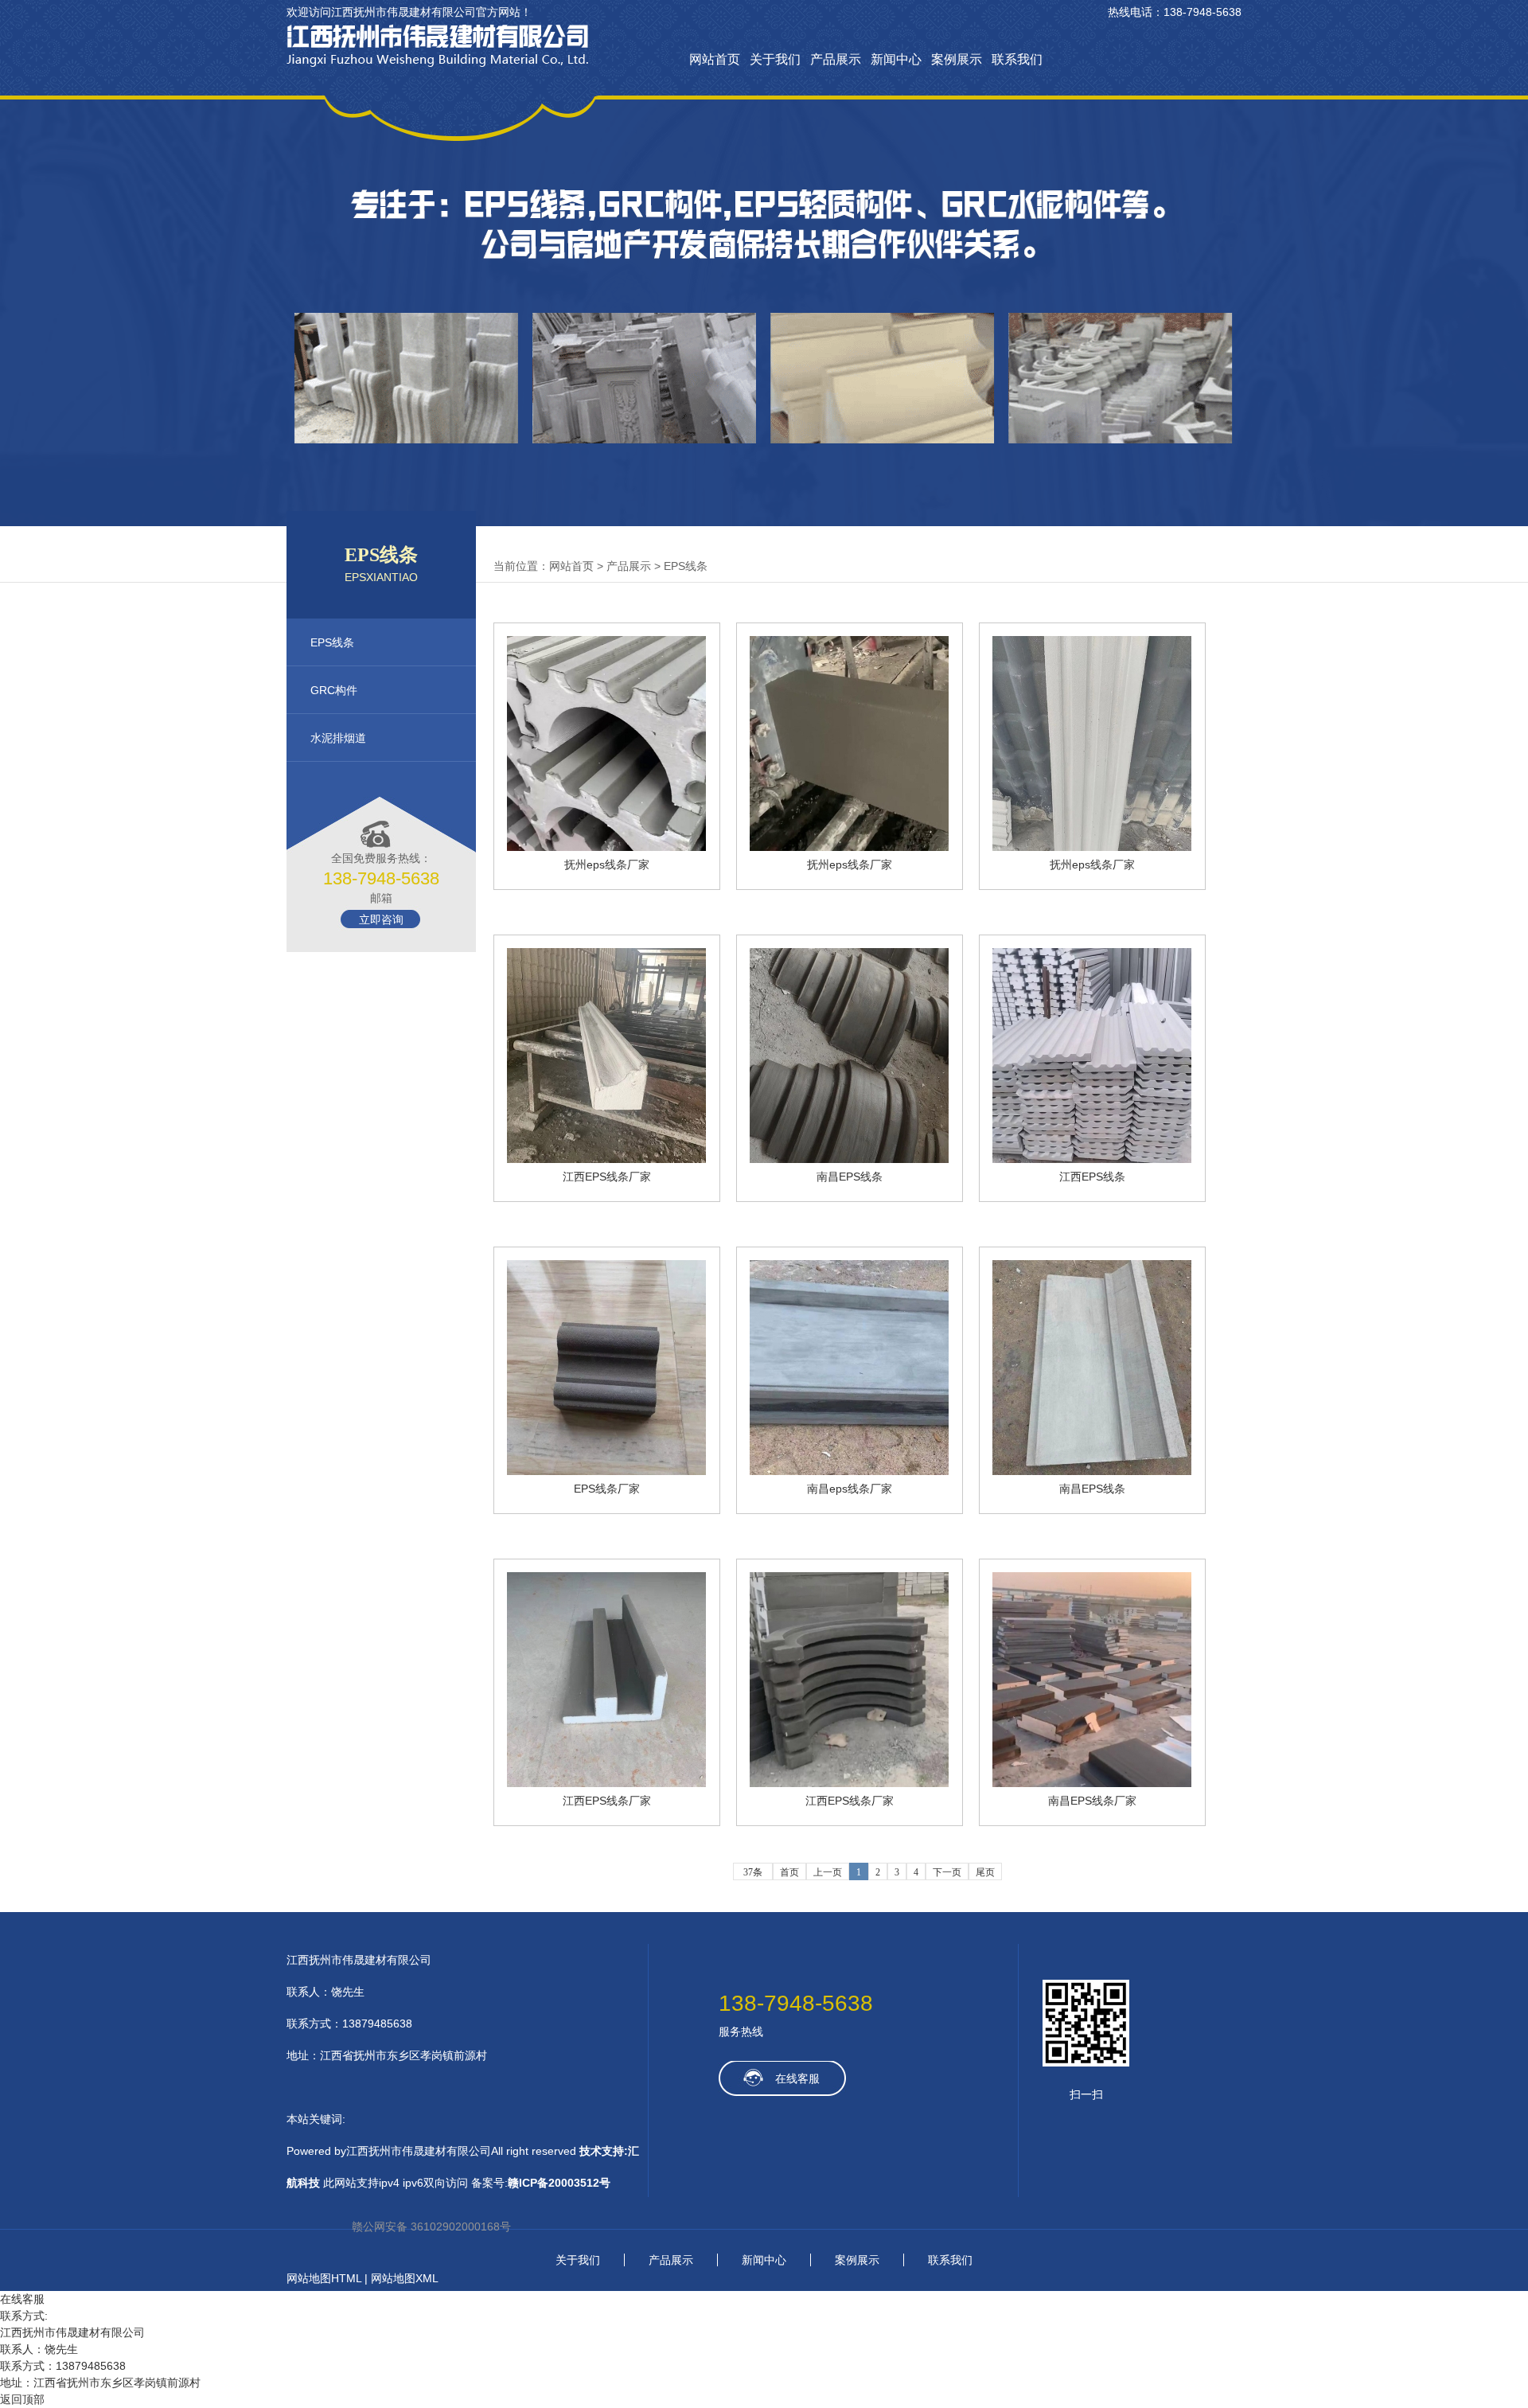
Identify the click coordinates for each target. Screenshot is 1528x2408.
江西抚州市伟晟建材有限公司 (359, 1960)
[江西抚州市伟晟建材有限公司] (438, 63)
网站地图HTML (324, 2278)
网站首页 (571, 566)
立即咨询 (381, 919)
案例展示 (857, 2260)
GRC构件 (334, 690)
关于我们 (578, 2260)
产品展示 (629, 566)
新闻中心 (764, 2260)
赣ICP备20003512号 (559, 2183)
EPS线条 (686, 566)
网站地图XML (405, 2278)
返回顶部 (22, 2399)
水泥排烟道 (338, 738)
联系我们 (950, 2260)
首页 (789, 1872)
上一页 (828, 1872)
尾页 (985, 1872)
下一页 (947, 1872)
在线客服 (797, 2078)
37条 (753, 1872)
